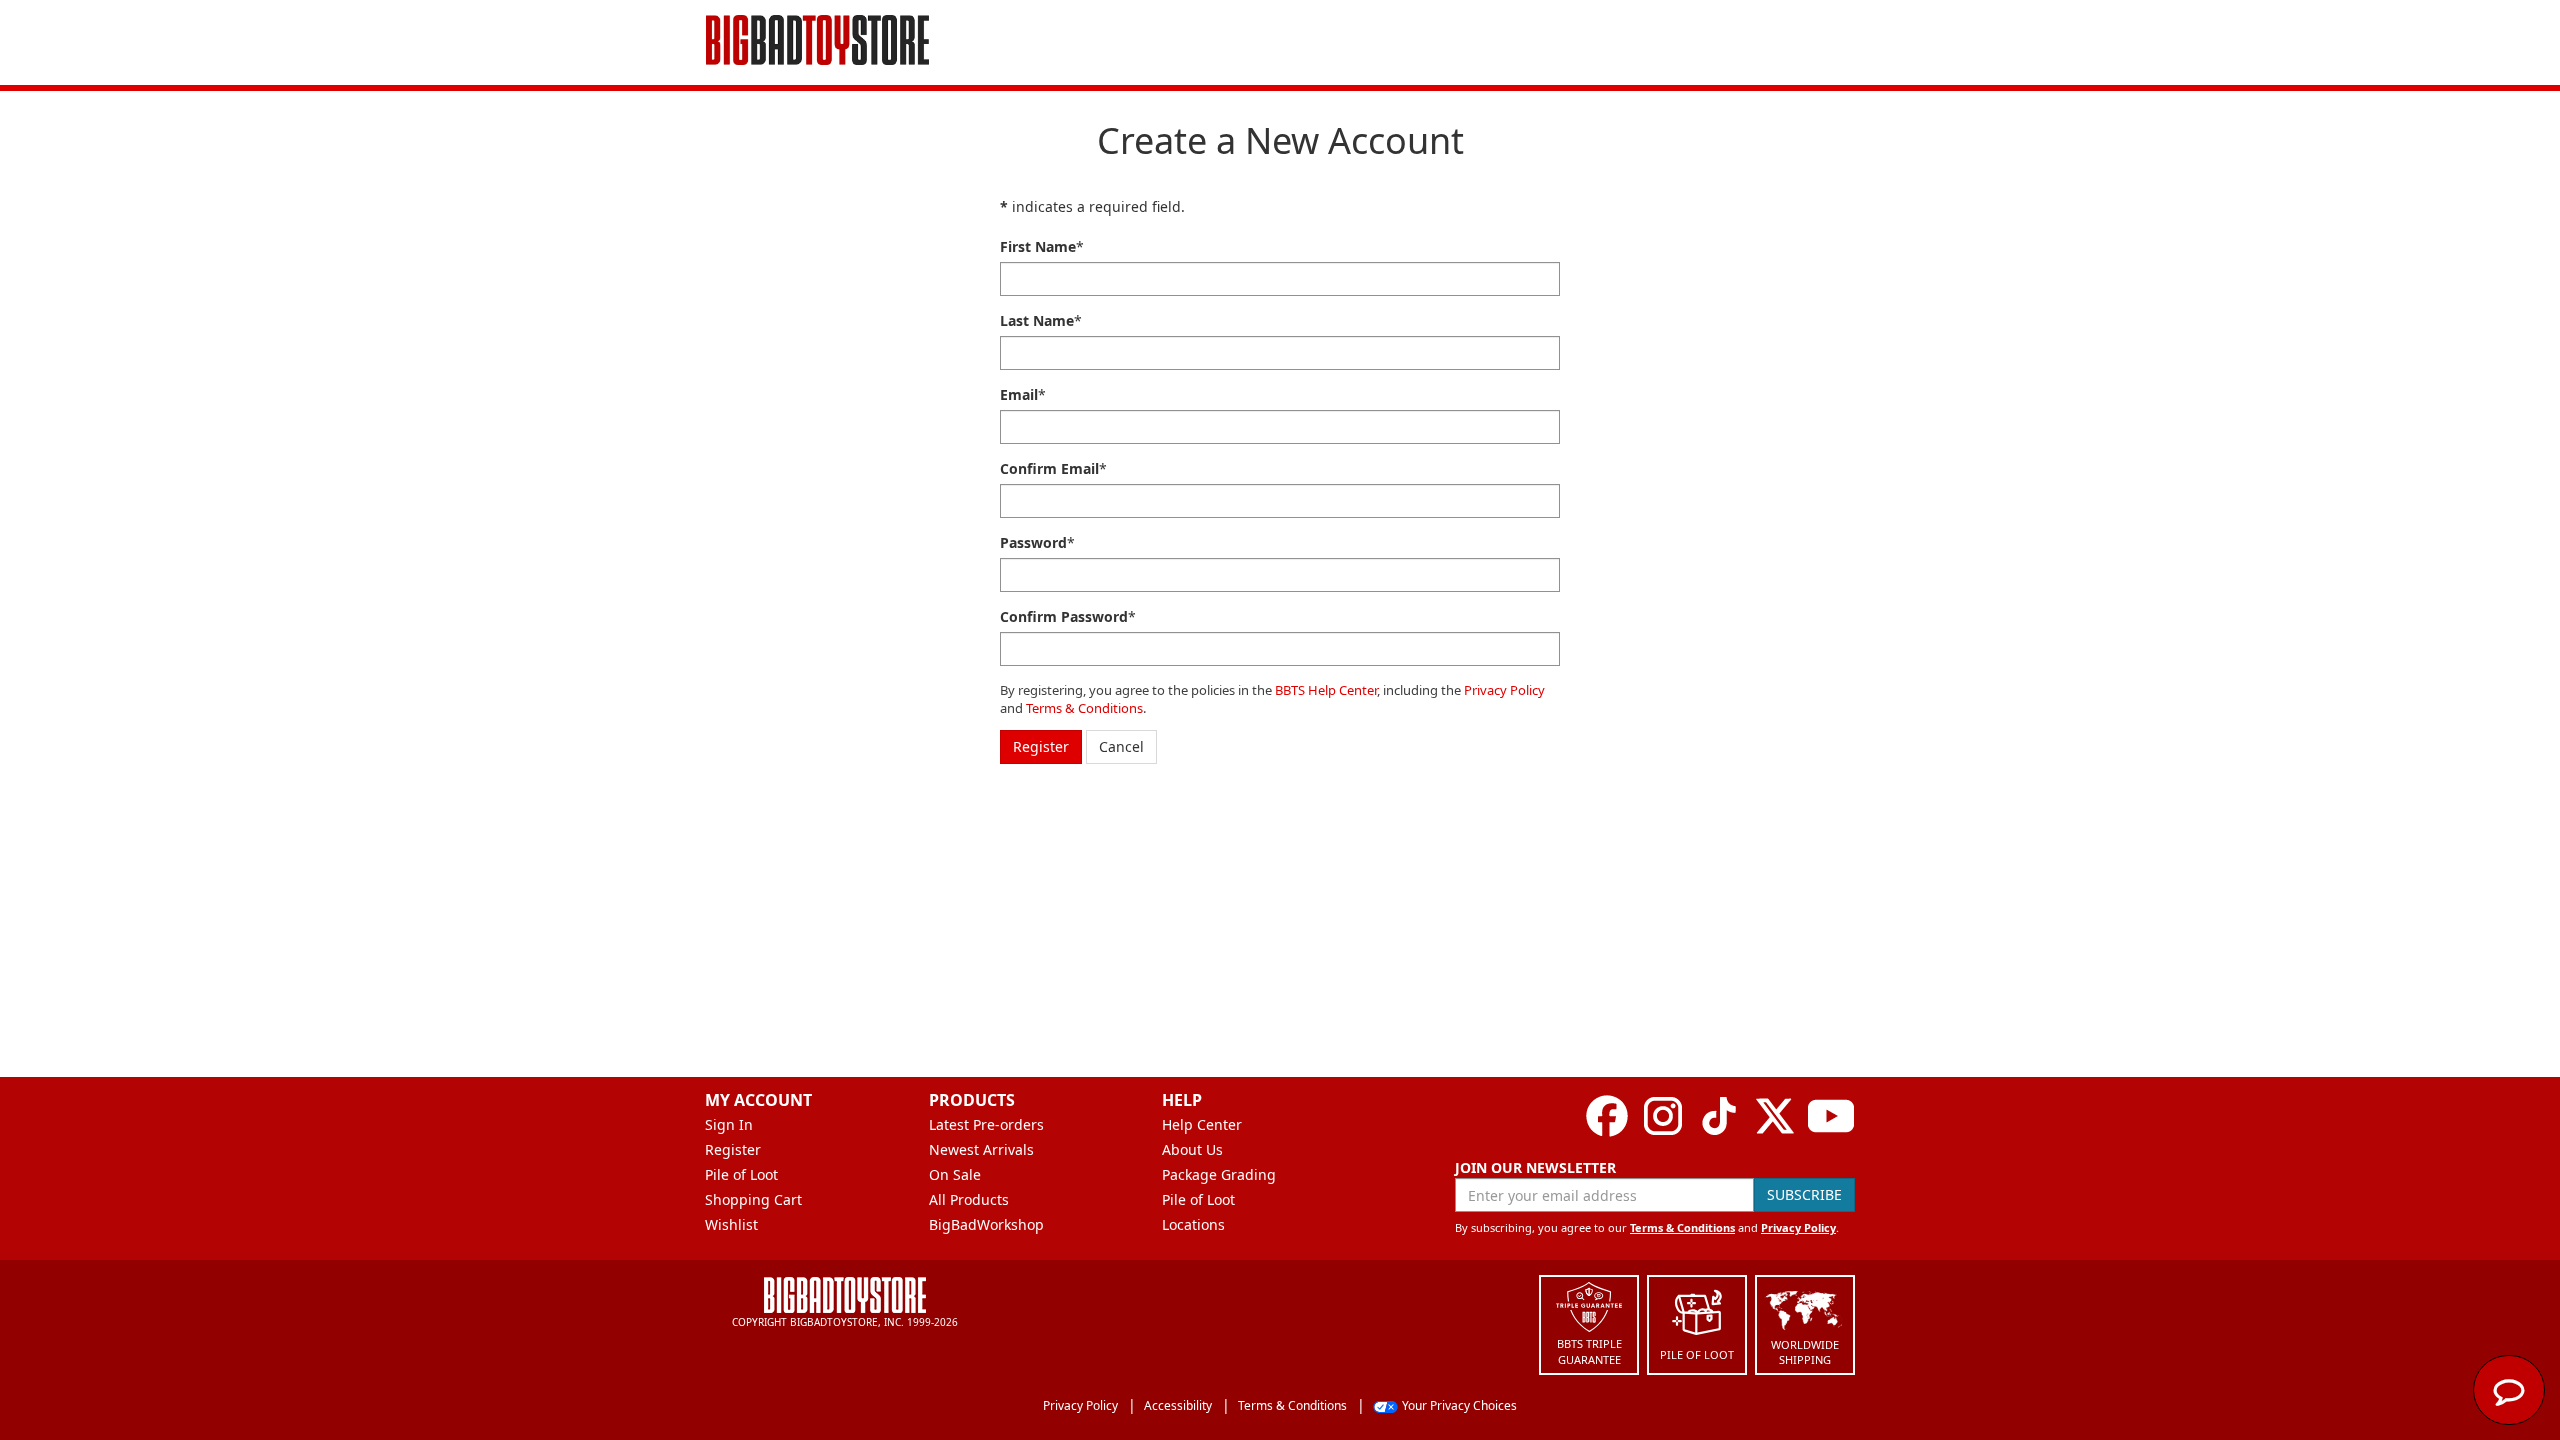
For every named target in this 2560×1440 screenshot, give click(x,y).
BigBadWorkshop (986, 1224)
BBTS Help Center (1326, 690)
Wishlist (731, 1224)
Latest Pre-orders (986, 1124)
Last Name (1037, 320)
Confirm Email (1049, 468)
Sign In (729, 1124)
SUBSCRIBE (1804, 1194)
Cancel (1121, 746)
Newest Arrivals (981, 1149)
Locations (1193, 1224)
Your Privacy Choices (1459, 1405)
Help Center (1202, 1124)
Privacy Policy (1504, 690)
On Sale (955, 1174)
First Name (1038, 246)
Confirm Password (1064, 616)
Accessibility (1178, 1405)
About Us (1192, 1149)
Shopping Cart (753, 1199)
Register (1041, 746)
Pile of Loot (741, 1174)
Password (1033, 542)
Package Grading (1219, 1174)
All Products (969, 1199)
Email (1019, 394)
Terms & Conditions (1084, 708)
